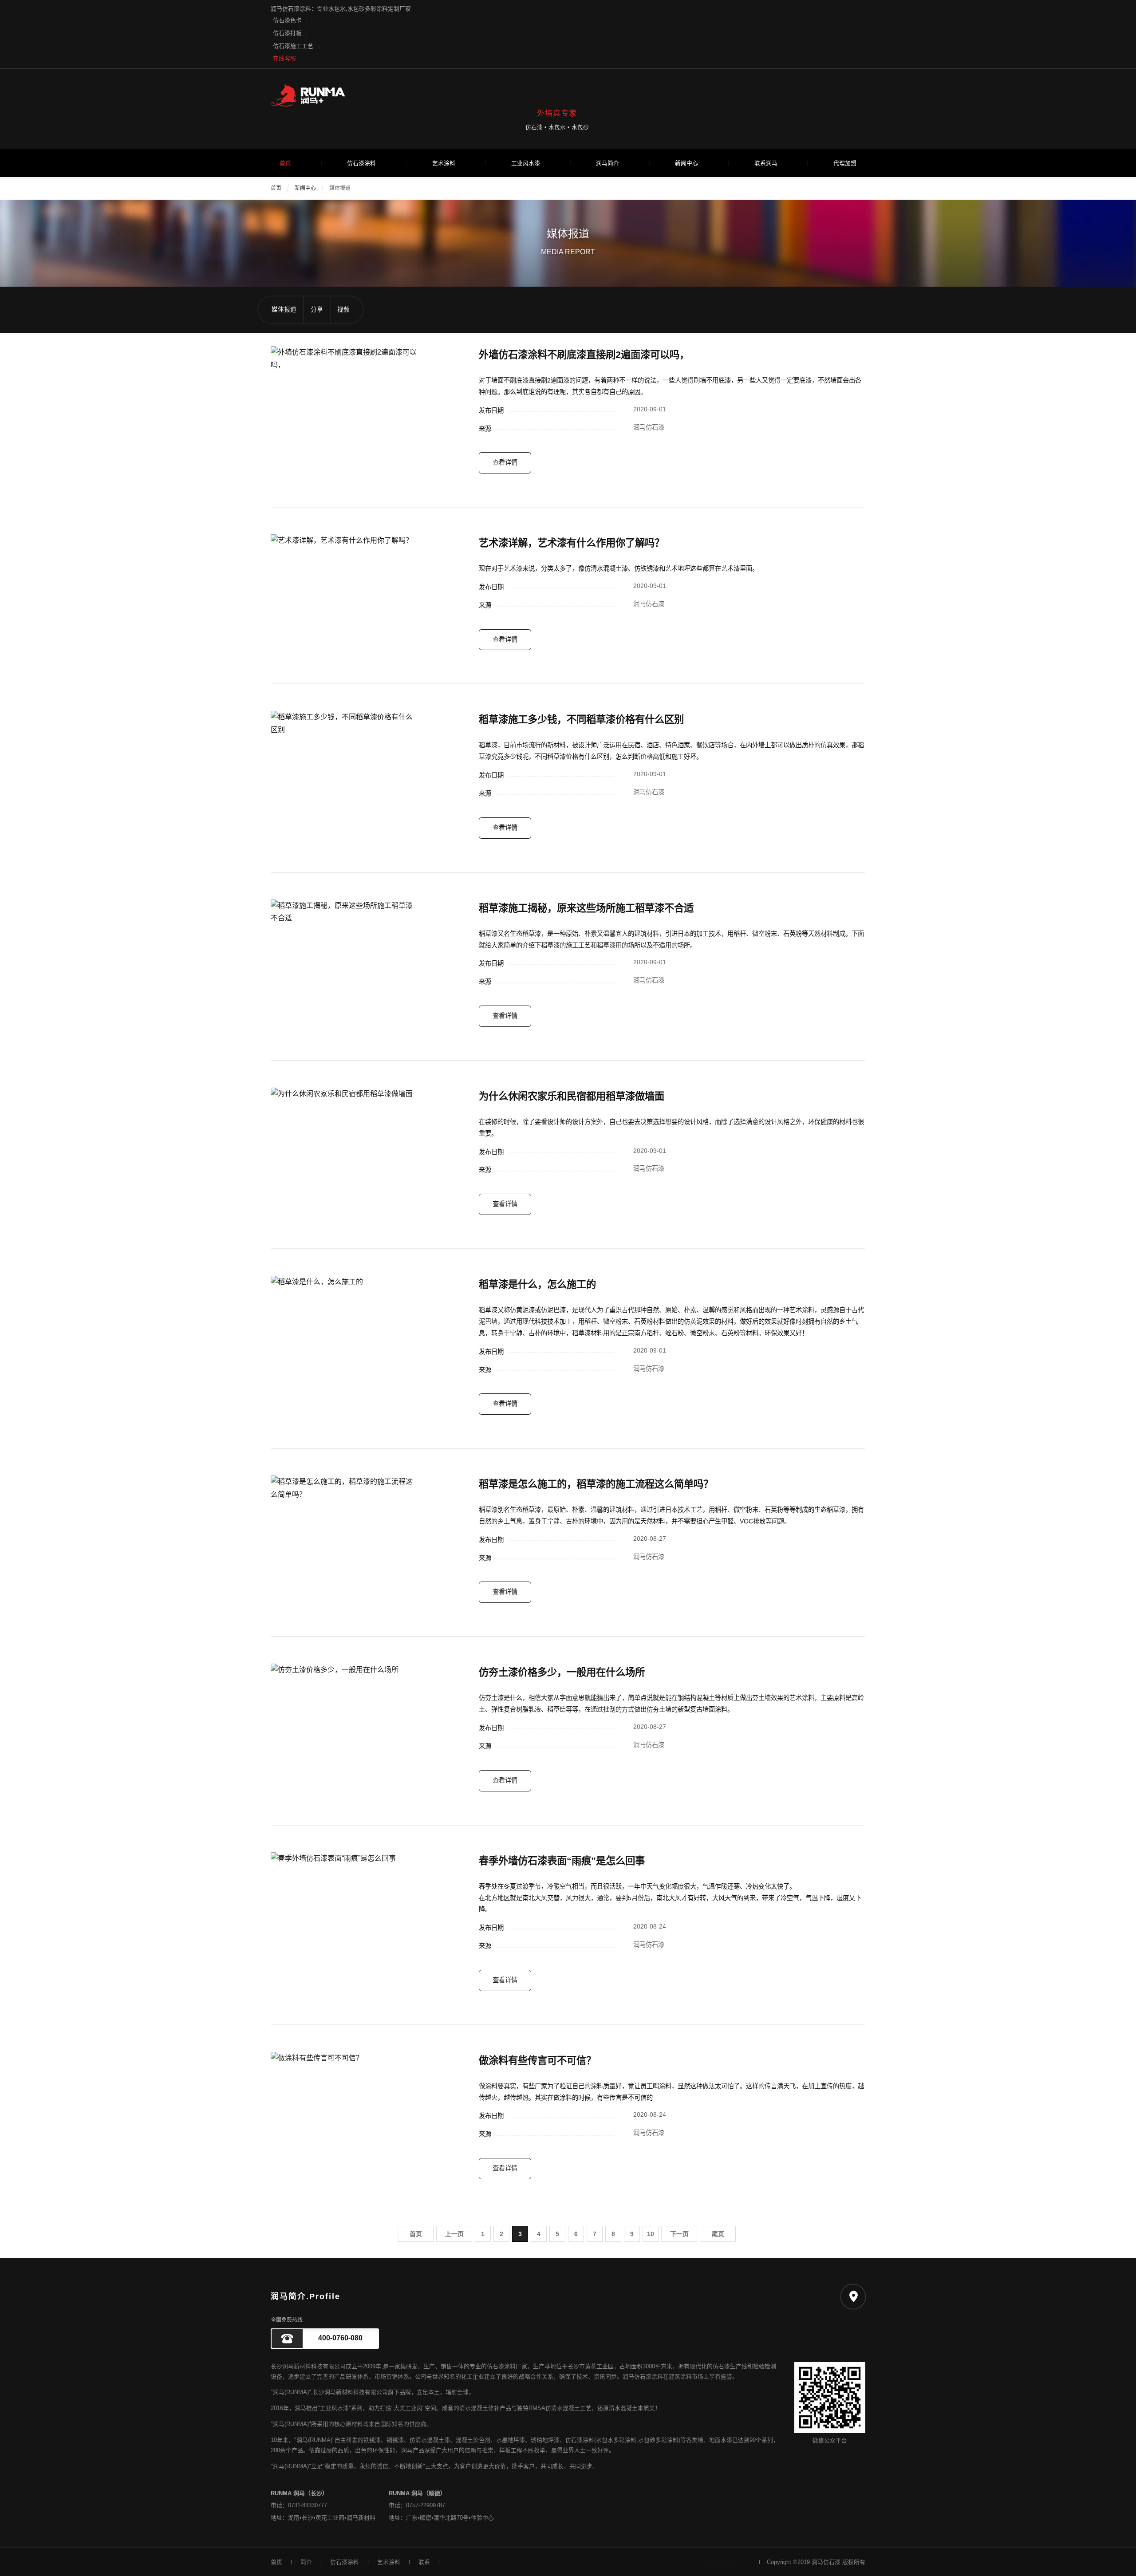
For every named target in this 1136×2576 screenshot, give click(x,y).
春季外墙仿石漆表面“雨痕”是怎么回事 (562, 1861)
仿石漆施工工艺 (293, 46)
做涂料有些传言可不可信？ (537, 2061)
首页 (285, 163)
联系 (424, 2562)
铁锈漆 (372, 2440)
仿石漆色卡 (287, 20)
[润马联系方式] (853, 2297)
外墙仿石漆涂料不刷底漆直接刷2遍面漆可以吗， (584, 355)
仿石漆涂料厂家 (507, 2366)
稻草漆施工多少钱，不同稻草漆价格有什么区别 (581, 720)
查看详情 (505, 462)
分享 (317, 310)
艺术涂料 (444, 163)
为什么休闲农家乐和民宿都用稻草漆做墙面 (572, 1096)
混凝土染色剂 (473, 2440)
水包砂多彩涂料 (658, 2440)
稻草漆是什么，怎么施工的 (537, 1284)
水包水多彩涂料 (616, 2440)
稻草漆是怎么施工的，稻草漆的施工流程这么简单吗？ (596, 1484)
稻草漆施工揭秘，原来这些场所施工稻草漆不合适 (586, 908)
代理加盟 (845, 163)
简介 (306, 2562)
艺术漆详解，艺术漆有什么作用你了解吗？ (572, 543)
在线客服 (284, 58)
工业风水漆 (526, 163)
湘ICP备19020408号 (724, 2562)
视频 (343, 310)
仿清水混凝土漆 (430, 2440)
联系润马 (766, 163)
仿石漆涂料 (361, 163)
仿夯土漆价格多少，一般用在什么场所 (562, 1672)
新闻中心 (686, 163)
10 (651, 2234)
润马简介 (607, 163)
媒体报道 (340, 188)
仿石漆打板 (287, 33)
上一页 (454, 2234)
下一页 (679, 2234)
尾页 (718, 2234)
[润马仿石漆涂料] (568, 95)
